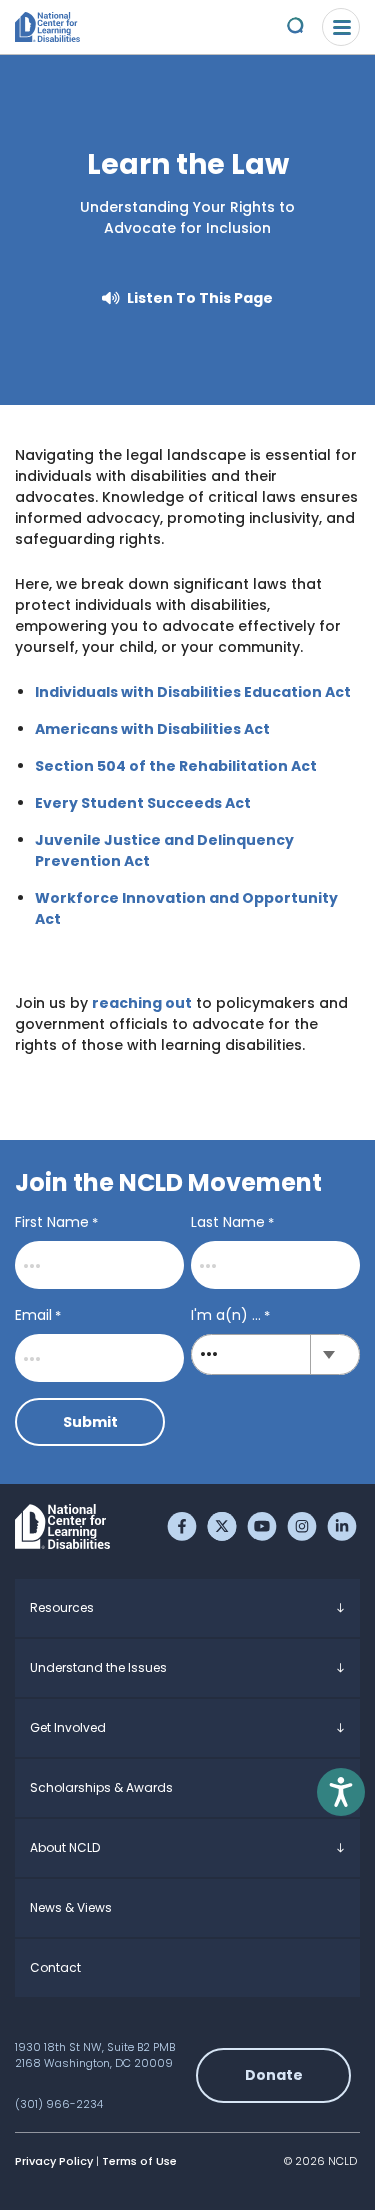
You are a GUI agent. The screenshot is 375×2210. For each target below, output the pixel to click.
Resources (62, 1607)
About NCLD (65, 1847)
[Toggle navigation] (341, 27)
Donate (274, 2075)
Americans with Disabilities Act (152, 729)
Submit (90, 1422)
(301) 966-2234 (59, 2104)
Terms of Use (139, 2161)
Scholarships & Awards (101, 1787)
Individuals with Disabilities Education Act (193, 692)
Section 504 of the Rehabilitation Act (176, 766)
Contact (55, 1967)
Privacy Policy (54, 2161)
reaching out (142, 1003)
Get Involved (68, 1727)
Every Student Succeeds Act (143, 803)
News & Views (71, 1907)
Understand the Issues (98, 1667)
